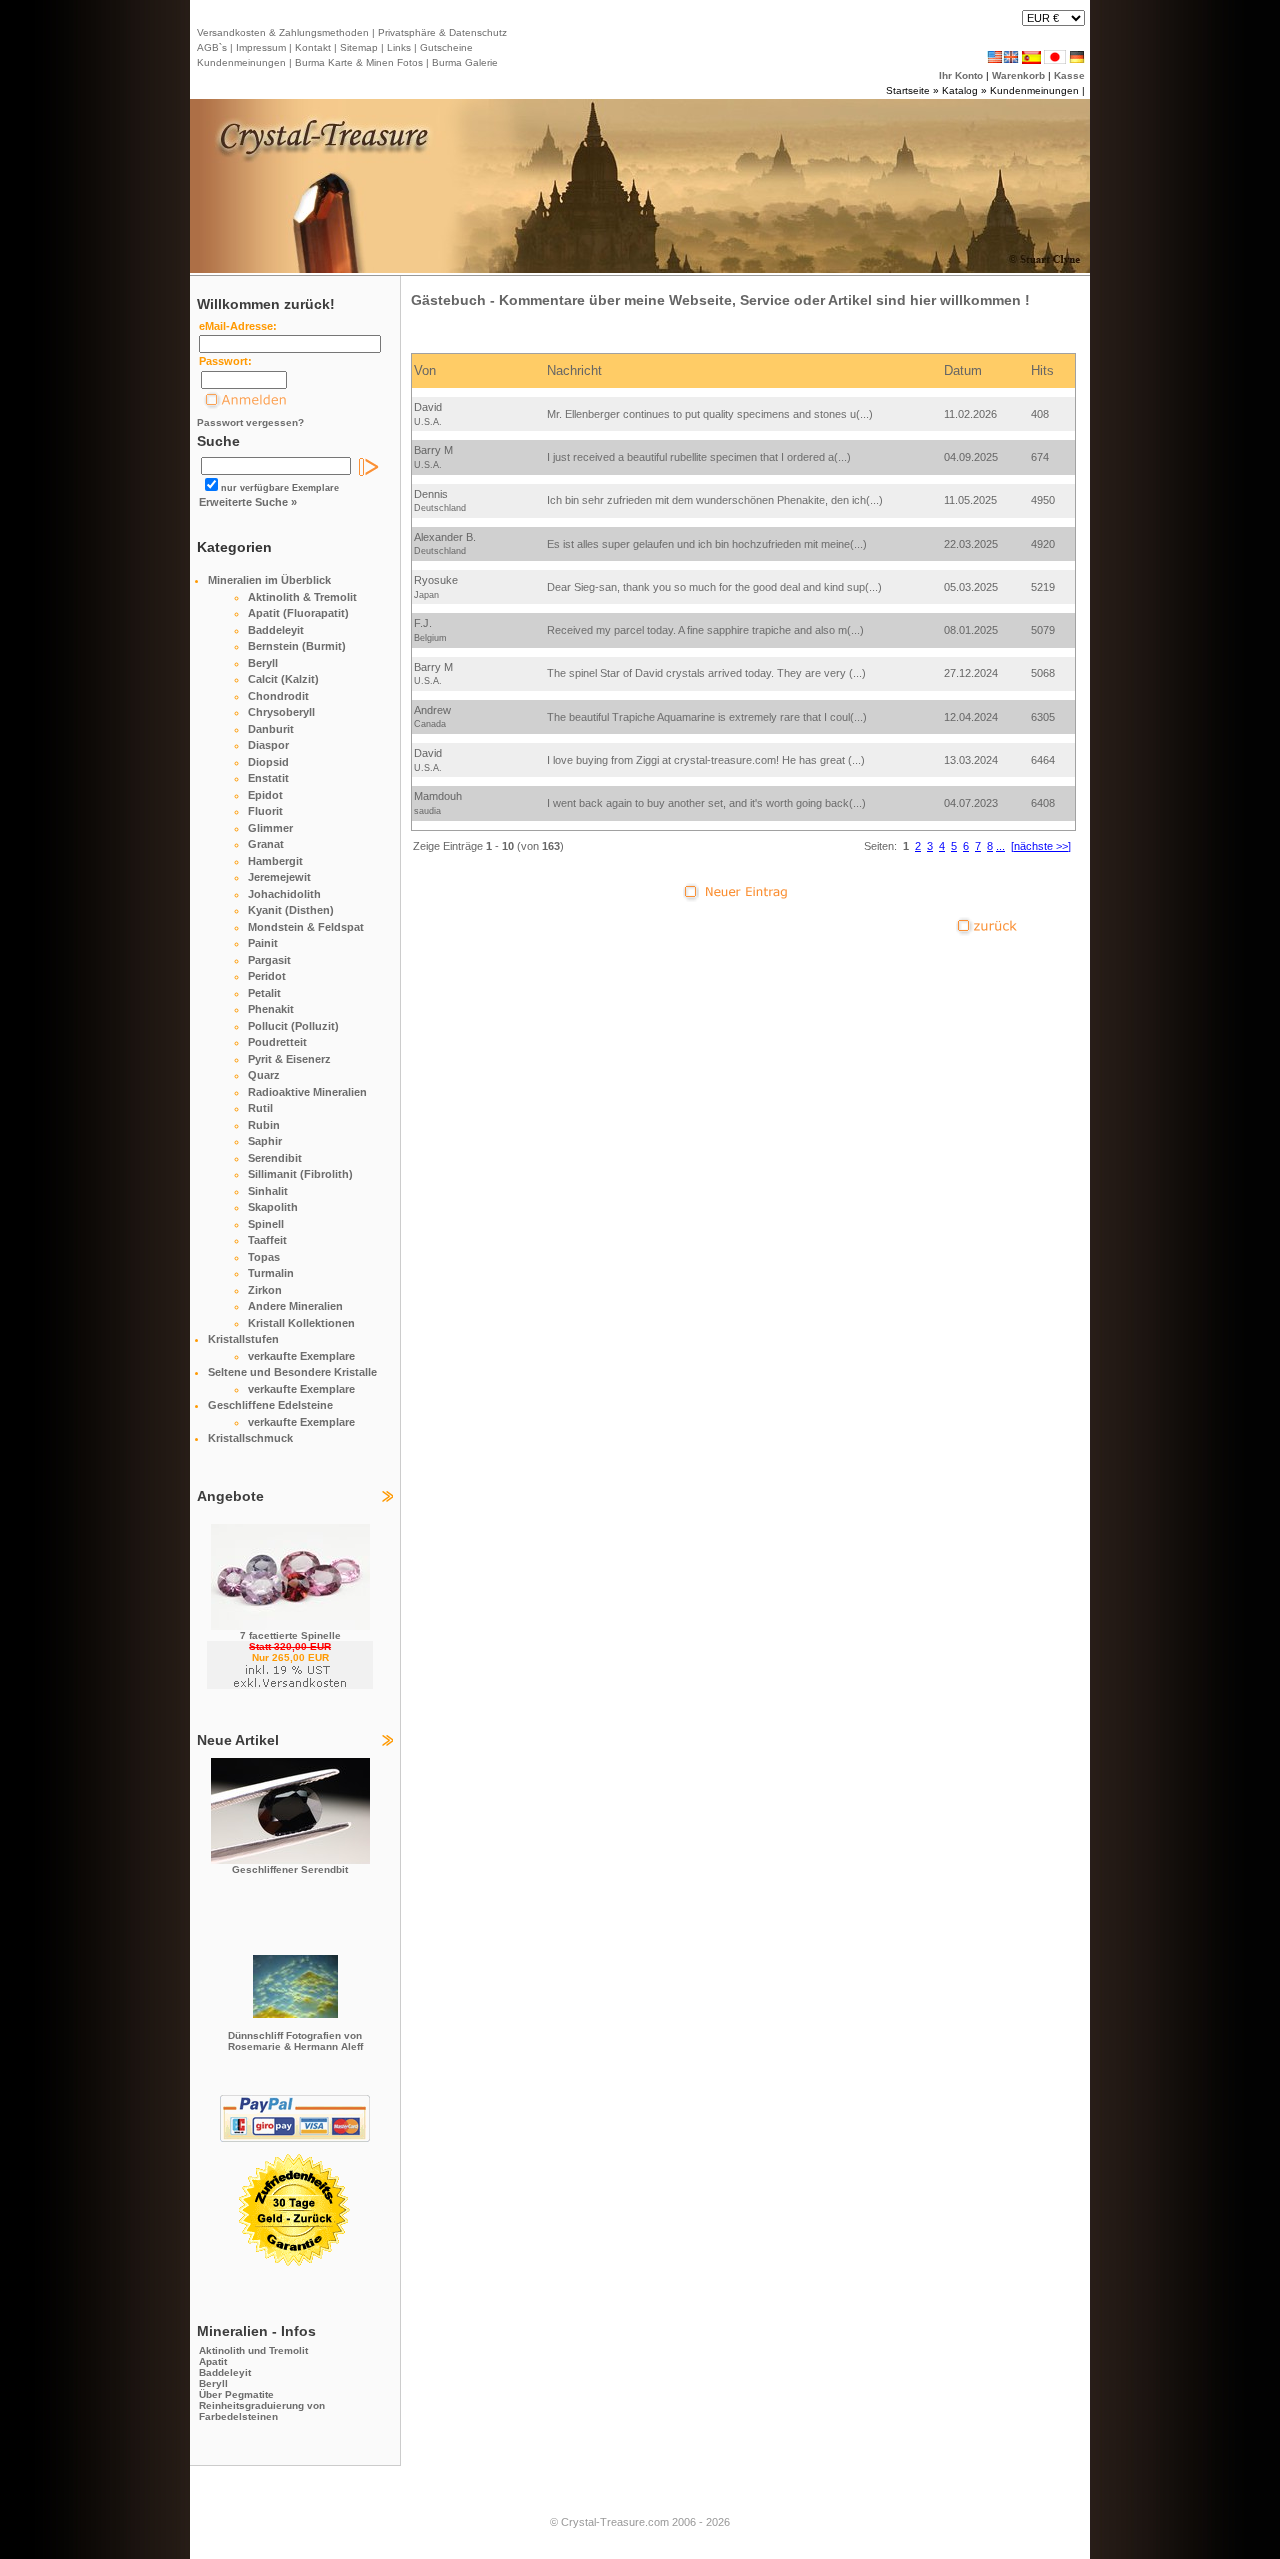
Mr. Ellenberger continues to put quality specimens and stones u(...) (710, 414)
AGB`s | (215, 47)
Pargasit (269, 960)
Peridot (267, 976)
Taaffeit (267, 1240)
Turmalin (271, 1273)
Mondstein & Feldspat (306, 927)
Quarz (264, 1075)
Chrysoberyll (281, 712)
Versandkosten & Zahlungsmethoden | (286, 32)
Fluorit (265, 811)
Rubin (264, 1125)
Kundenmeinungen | (244, 62)
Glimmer (270, 828)
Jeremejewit (279, 877)
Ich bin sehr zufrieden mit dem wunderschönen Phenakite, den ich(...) (715, 500)
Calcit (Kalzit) (283, 679)
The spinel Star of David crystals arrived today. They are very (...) (706, 673)
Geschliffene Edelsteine (270, 1405)
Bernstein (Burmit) (297, 646)
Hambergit (275, 861)
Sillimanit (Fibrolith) (300, 1174)
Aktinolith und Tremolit (253, 2350)
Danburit (271, 729)
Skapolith (273, 1207)
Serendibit (275, 1158)
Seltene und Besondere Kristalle (292, 1372)
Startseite (908, 90)
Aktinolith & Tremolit (302, 597)
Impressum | (262, 47)
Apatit (213, 2361)
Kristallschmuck (250, 1438)
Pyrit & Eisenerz (289, 1059)
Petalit (264, 993)
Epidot (265, 795)
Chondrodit (278, 696)
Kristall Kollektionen (301, 1323)
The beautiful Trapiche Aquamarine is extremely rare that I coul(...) (707, 717)
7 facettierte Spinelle (290, 1635)
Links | (400, 47)
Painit (263, 943)
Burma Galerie (465, 62)
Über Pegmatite (236, 2394)
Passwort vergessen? (250, 422)
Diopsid (268, 762)
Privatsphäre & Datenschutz (441, 32)
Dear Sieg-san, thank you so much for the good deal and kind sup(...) (714, 587)
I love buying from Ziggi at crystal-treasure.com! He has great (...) (706, 760)
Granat (266, 844)
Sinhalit (268, 1191)
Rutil (260, 1108)
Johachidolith (284, 894)
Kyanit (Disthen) (291, 910)
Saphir (265, 1141)
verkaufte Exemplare (301, 1356)
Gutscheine (445, 47)
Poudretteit (277, 1042)
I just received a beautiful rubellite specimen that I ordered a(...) (699, 457)
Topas (264, 1257)
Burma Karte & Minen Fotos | (360, 62)
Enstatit (268, 778)
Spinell (266, 1224)
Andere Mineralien (295, 1306)
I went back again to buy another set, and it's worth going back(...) (706, 803)
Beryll (263, 663)
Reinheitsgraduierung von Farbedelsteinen (262, 2411)
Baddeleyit (276, 630)
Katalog (960, 90)
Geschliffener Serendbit (290, 1869)
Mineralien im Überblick (269, 580)
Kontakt (313, 47)
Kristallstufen (243, 1339)
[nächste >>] (1041, 846)
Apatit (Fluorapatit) (298, 613)
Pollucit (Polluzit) (293, 1026)
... (1000, 846)
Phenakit (271, 1009)
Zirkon (265, 1290)
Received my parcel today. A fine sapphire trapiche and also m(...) (705, 630)
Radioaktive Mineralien (307, 1092)
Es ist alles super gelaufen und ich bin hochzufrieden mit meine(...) (707, 544)
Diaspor (268, 745)
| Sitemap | (359, 47)
